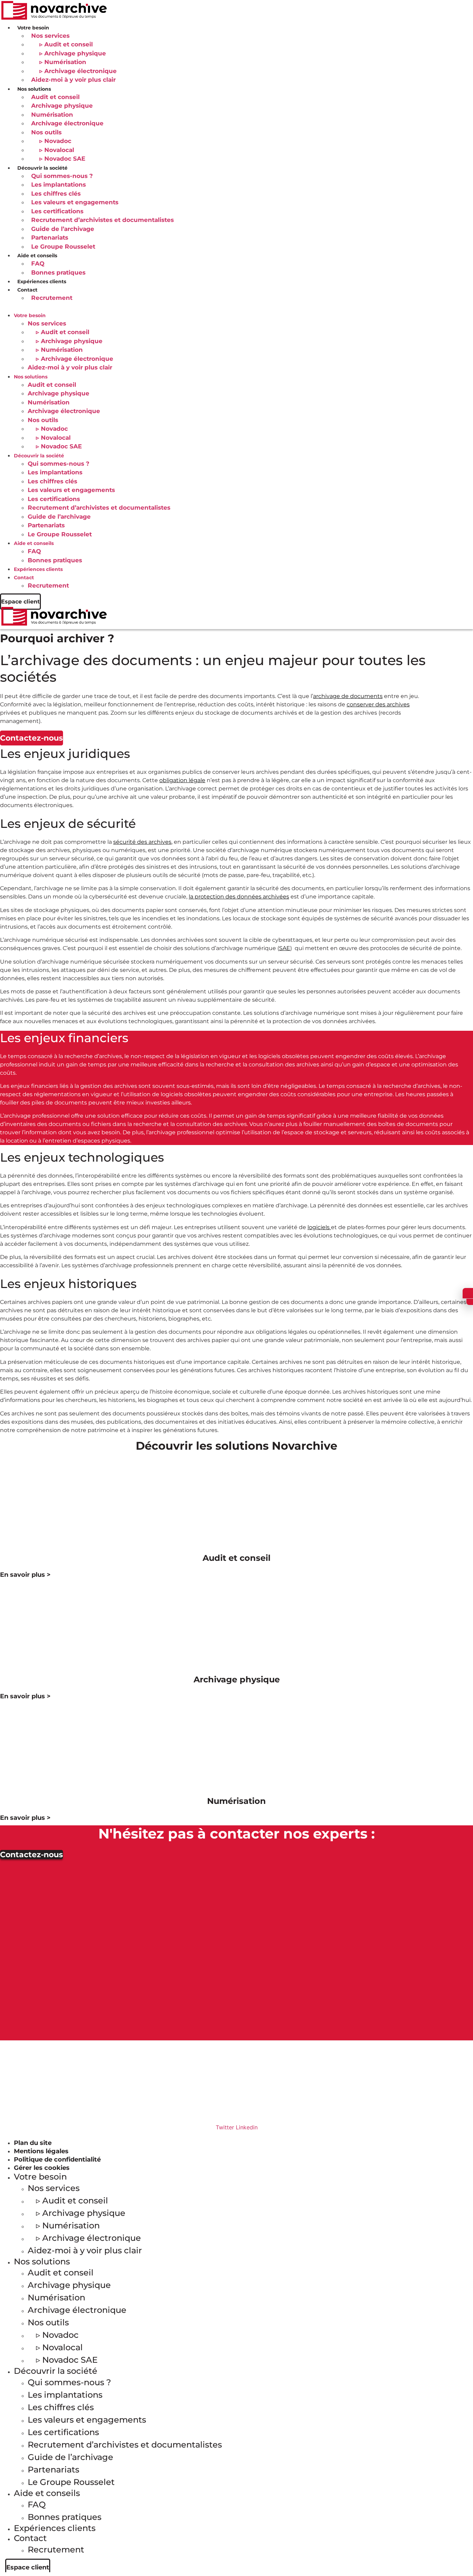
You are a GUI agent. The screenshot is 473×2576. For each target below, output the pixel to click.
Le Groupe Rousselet (63, 247)
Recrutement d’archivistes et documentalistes (102, 220)
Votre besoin (30, 315)
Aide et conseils (34, 543)
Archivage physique (62, 106)
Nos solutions (31, 377)
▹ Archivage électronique (78, 71)
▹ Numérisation (63, 62)
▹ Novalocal (57, 150)
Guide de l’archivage (63, 229)
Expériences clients (42, 281)
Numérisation (52, 115)
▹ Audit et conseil (66, 44)
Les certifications (57, 211)
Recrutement (52, 298)
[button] (237, 307)
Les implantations (59, 185)
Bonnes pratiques (58, 272)
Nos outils (46, 132)
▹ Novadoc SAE (62, 159)
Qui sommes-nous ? (62, 176)
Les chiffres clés (56, 194)
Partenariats (50, 238)
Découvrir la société (39, 456)
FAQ (38, 263)
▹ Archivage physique (73, 53)
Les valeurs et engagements (75, 202)
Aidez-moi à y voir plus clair (73, 80)
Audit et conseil (55, 97)
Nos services (50, 36)
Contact (27, 290)
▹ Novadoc (55, 141)
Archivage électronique (67, 123)
